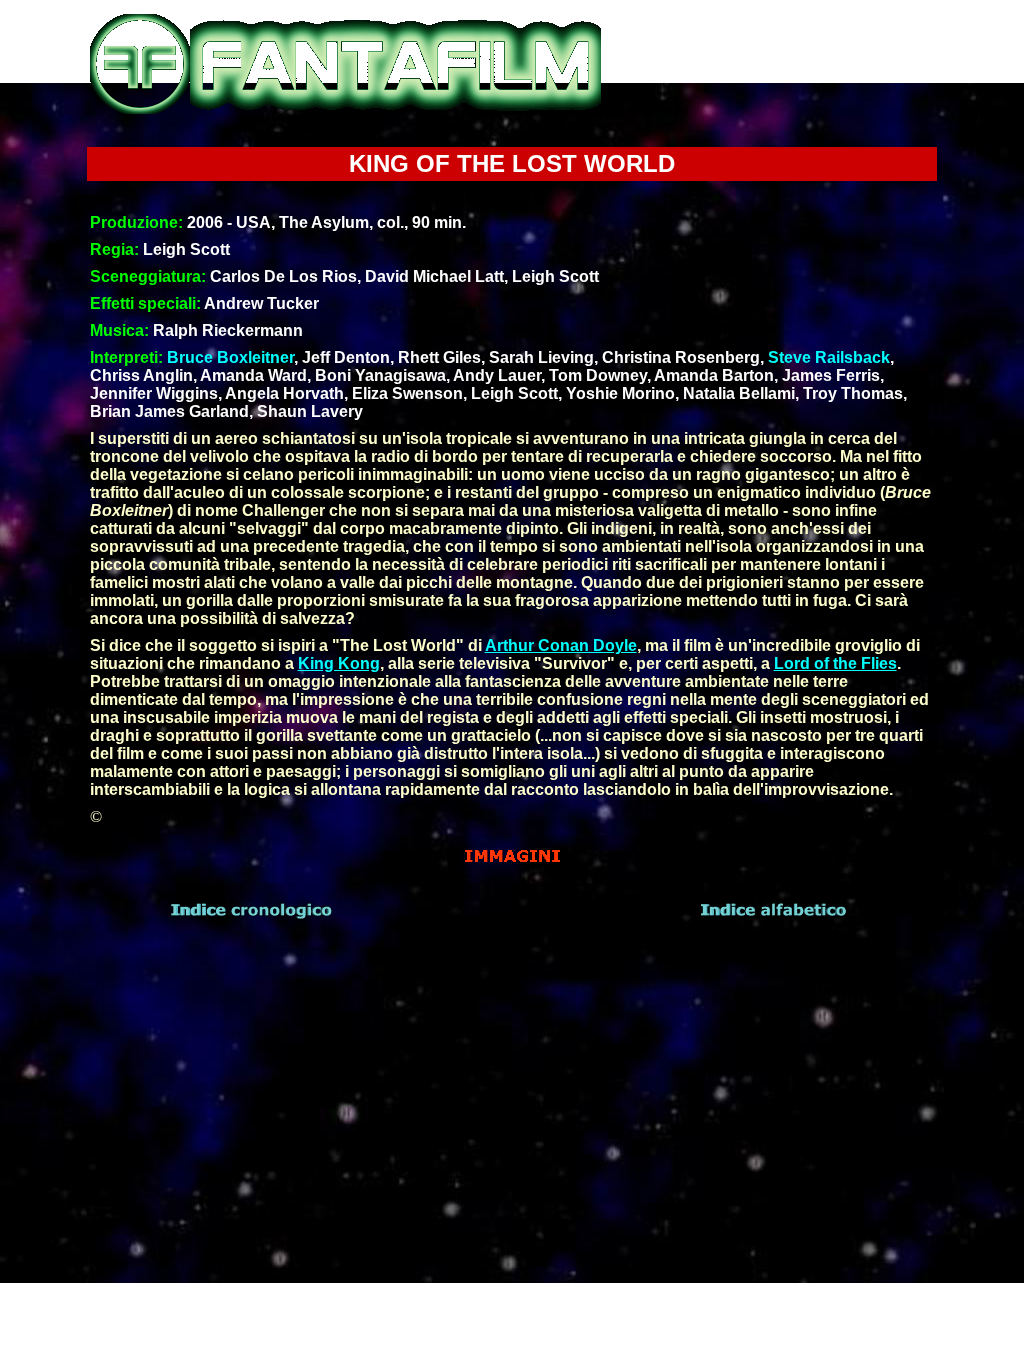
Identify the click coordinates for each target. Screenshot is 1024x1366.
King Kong (339, 663)
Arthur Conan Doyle (561, 645)
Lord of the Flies (835, 663)
